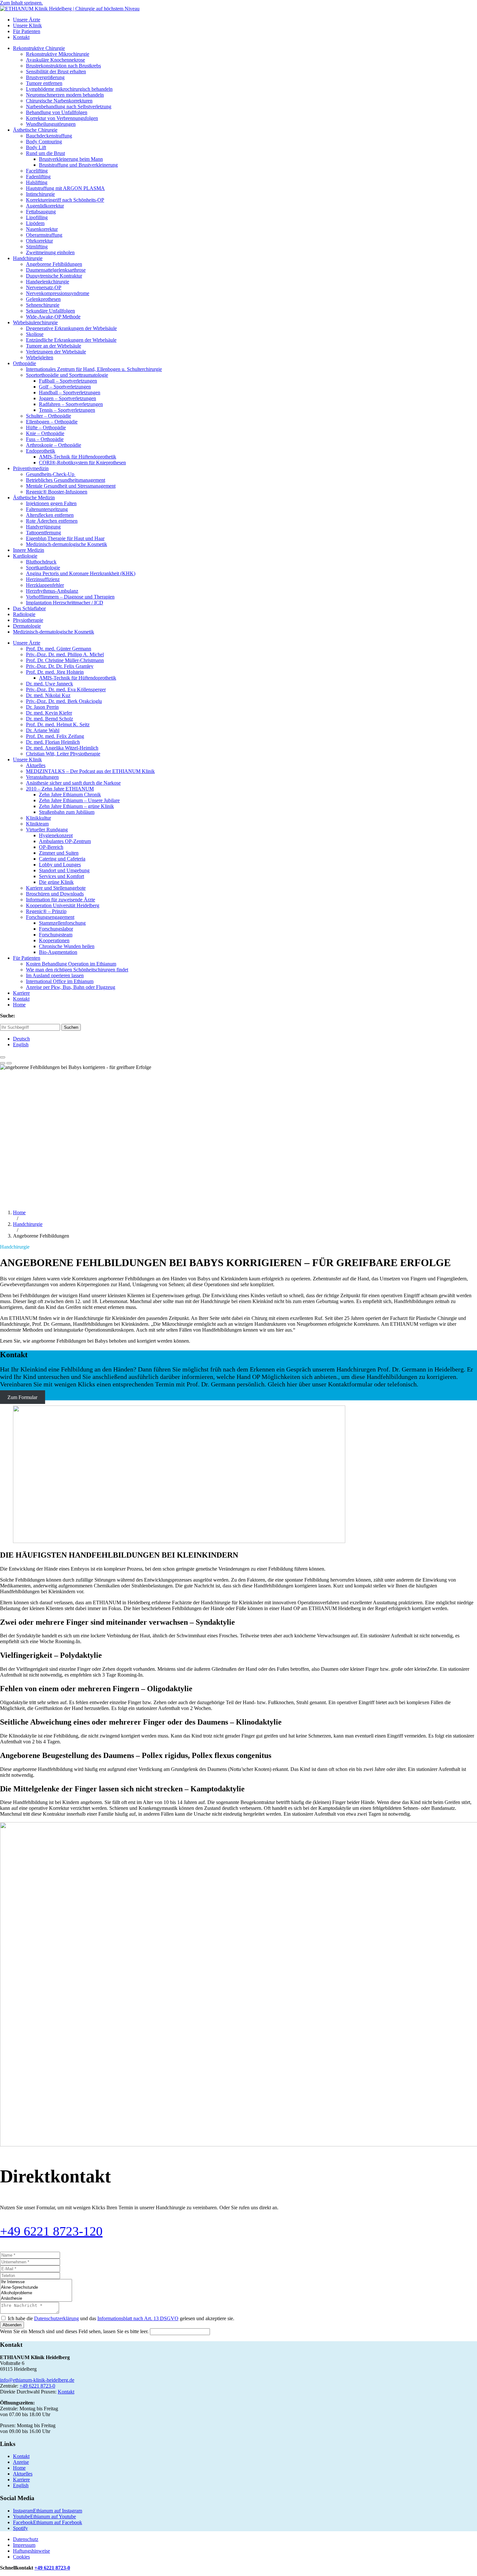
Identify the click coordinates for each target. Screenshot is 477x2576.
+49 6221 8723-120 (51, 2231)
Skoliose (35, 334)
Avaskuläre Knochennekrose (55, 60)
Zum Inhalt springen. (21, 3)
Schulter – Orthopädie (49, 416)
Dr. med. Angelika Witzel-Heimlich (62, 748)
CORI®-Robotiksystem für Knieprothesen (82, 463)
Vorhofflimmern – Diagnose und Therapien (70, 597)
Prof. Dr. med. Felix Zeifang (55, 736)
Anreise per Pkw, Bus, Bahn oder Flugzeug (71, 987)
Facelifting (37, 171)
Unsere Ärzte (27, 20)
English (21, 1045)
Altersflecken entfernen (50, 515)
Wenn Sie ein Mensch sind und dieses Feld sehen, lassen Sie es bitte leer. (75, 2331)
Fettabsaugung (41, 212)
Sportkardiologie (43, 568)
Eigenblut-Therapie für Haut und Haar (65, 538)
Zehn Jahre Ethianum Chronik (70, 795)
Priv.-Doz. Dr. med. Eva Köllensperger (66, 689)
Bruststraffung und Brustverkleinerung (78, 165)
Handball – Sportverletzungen (70, 392)
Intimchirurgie (40, 194)
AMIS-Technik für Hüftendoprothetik (78, 457)
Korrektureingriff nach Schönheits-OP (65, 200)
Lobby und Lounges (60, 865)
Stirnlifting (37, 247)
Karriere (21, 993)
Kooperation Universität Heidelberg (63, 905)
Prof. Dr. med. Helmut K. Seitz (58, 724)
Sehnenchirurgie (43, 305)
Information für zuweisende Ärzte (61, 900)
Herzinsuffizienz (43, 579)
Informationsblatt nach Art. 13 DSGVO (138, 2318)
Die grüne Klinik (56, 882)
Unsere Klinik (27, 25)
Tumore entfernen (44, 83)
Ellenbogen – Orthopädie (52, 422)
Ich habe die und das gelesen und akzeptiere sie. (121, 2318)
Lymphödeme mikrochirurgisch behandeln (69, 89)
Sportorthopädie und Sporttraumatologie (67, 375)
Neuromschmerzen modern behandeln (65, 95)
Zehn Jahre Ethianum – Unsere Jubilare (79, 800)
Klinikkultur (38, 818)
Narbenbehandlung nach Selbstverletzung (69, 107)
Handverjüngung (43, 527)
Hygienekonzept (56, 835)
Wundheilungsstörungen (51, 124)
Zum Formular (22, 1397)
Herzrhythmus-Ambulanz (52, 591)
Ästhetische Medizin (34, 498)
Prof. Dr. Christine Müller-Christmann (65, 660)
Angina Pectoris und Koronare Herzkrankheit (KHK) (81, 573)
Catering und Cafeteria (62, 859)
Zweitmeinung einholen (50, 252)
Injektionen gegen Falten (51, 503)
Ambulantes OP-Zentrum (65, 841)
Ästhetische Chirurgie (35, 130)
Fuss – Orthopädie (45, 439)
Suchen (71, 1027)
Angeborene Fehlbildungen (54, 264)
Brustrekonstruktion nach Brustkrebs (63, 66)
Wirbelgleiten (40, 357)
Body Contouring (44, 142)
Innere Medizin (29, 550)
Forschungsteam (56, 935)
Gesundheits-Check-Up (51, 474)
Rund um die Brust (45, 153)
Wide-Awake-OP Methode (53, 317)
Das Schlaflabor (29, 608)
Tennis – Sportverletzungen (67, 410)
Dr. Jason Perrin (42, 707)
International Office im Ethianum (60, 981)
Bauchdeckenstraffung (49, 136)
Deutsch (21, 1039)
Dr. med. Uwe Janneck (49, 684)
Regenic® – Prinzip (46, 911)
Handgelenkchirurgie (48, 282)
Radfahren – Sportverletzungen (71, 404)
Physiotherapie (28, 620)
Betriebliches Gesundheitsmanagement (66, 480)
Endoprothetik (41, 451)
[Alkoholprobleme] (36, 2293)
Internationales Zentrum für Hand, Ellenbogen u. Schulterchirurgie (94, 369)
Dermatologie (27, 626)
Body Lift (36, 147)
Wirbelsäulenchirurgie (35, 322)
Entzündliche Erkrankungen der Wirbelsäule (71, 340)
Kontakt (21, 37)
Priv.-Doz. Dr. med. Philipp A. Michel (65, 654)
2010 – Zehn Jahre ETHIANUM (60, 789)
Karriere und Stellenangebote (56, 888)
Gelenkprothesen (43, 299)
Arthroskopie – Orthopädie (54, 445)
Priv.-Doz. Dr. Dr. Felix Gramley (60, 666)
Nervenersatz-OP (44, 287)
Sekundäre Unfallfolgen (50, 311)
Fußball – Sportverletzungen (68, 381)
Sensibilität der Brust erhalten (56, 71)
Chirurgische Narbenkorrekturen (59, 101)
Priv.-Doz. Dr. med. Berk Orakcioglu (64, 701)
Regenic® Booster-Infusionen (57, 492)
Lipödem (35, 223)
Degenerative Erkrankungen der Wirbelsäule (71, 328)
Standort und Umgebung (64, 870)
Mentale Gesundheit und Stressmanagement (71, 486)
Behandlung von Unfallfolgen (57, 112)
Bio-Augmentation (58, 952)
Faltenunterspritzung (47, 509)
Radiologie (24, 614)
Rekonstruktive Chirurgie (39, 48)
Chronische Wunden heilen (67, 946)
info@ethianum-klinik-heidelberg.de (37, 2380)
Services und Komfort (61, 876)
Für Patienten (27, 31)
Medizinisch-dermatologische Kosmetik (67, 544)
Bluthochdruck (41, 562)
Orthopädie (24, 363)
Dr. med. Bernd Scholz (49, 719)
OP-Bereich (51, 847)
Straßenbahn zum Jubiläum (67, 812)
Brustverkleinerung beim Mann (71, 159)
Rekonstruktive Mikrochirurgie (58, 54)
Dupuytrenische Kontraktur (54, 276)
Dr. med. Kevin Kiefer (49, 713)
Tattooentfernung (43, 533)
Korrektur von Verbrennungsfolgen (62, 118)
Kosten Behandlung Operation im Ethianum (71, 964)
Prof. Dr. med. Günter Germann (59, 649)
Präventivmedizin (31, 468)
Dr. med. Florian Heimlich (53, 742)
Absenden (12, 2325)
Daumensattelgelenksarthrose (56, 270)
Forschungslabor (56, 929)
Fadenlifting (38, 177)
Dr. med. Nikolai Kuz (48, 695)
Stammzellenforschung (62, 923)
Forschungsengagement (50, 917)
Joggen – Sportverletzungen (67, 398)
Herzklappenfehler (45, 585)
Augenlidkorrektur (45, 206)
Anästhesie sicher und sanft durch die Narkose (73, 783)
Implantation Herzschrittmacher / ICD (65, 603)
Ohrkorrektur (39, 241)
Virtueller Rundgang (47, 830)
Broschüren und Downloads (55, 894)
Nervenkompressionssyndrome (58, 293)
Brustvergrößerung (45, 77)
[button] (3, 1057)
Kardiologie (25, 556)
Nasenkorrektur (42, 229)
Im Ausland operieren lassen (55, 975)
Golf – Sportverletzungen (65, 387)
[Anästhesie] (36, 2299)
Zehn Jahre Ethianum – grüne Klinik (76, 806)
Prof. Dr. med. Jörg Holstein (55, 672)
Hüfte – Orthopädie (46, 427)
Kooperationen (54, 940)
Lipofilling (37, 217)
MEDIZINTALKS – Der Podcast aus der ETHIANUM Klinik (90, 771)
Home (19, 1005)
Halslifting (37, 182)
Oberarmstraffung (44, 235)
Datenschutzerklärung (56, 2318)
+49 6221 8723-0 (37, 2386)
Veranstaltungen (42, 777)
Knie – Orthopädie (45, 433)
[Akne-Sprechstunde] (36, 2288)
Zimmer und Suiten (59, 853)
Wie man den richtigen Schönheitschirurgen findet (77, 970)
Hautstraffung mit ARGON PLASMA (65, 188)
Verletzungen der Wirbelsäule (56, 352)
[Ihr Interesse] (36, 2282)
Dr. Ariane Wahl (43, 730)
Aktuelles (36, 765)
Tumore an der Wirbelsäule (54, 346)
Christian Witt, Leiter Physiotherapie (63, 754)
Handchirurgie (28, 258)
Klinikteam (37, 824)
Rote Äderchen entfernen (52, 521)
